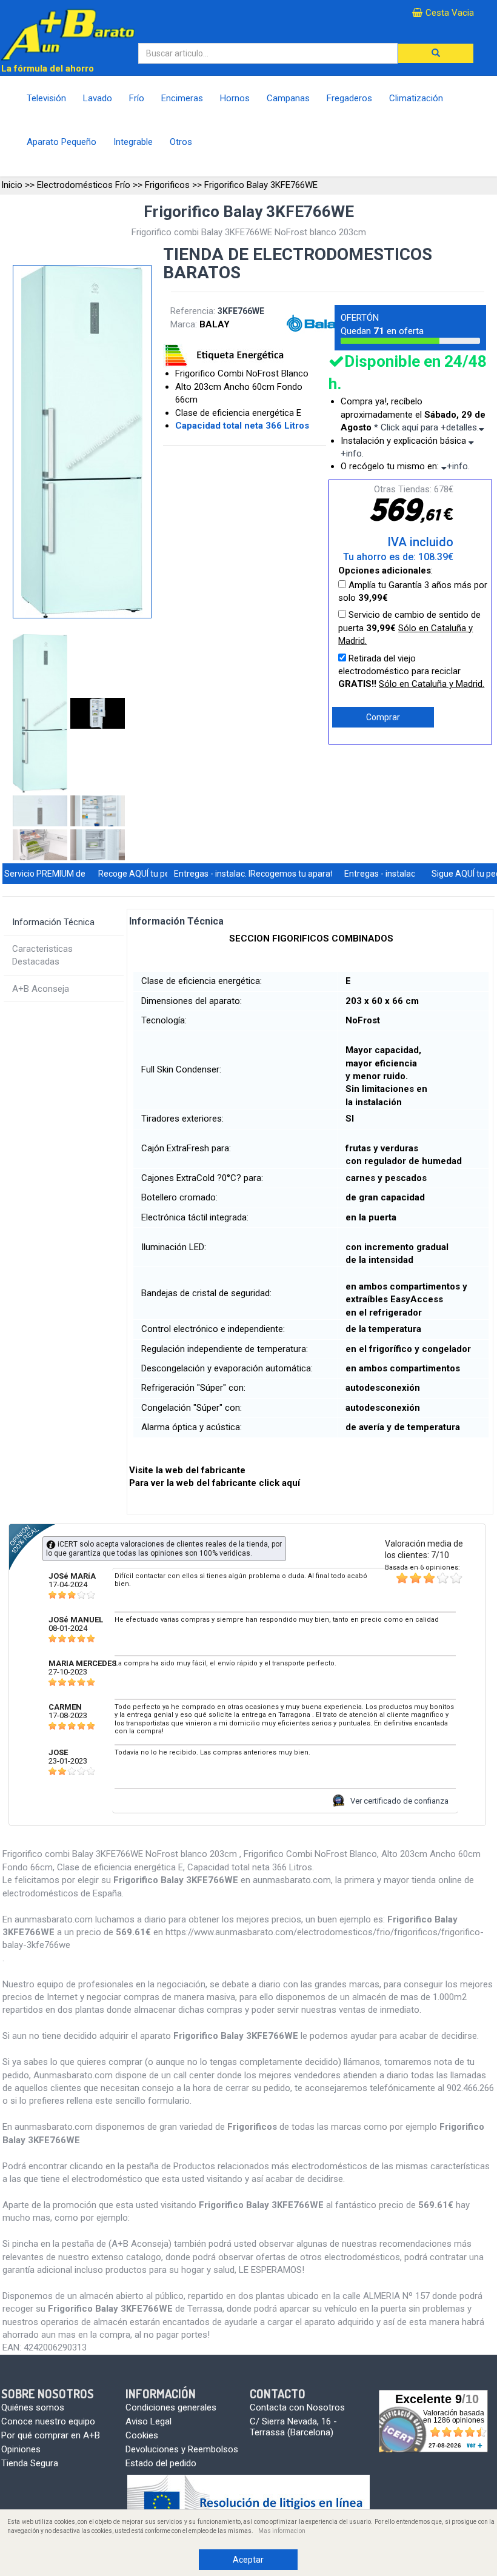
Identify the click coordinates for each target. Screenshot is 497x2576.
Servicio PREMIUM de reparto (60, 874)
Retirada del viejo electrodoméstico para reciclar (411, 671)
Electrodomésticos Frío (84, 185)
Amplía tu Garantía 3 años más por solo (413, 591)
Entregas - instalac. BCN (390, 874)
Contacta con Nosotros (297, 2407)
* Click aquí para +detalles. (426, 427)
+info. (458, 466)
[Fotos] (42, 714)
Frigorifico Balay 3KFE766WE (261, 185)
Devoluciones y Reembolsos (182, 2449)
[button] (436, 53)
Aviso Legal (148, 2421)
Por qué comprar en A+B (51, 2435)
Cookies (142, 2435)
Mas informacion (282, 2531)
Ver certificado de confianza (399, 1801)
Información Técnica (53, 922)
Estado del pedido (161, 2463)
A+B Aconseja (41, 989)
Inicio (12, 185)
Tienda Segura (30, 2463)
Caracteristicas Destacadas (42, 955)
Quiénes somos (33, 2407)
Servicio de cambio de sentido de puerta (409, 628)
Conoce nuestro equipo (48, 2421)
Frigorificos (167, 185)
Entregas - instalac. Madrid (225, 874)
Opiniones (21, 2449)
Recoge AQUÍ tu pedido (142, 874)
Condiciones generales (171, 2407)
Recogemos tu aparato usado (307, 874)
